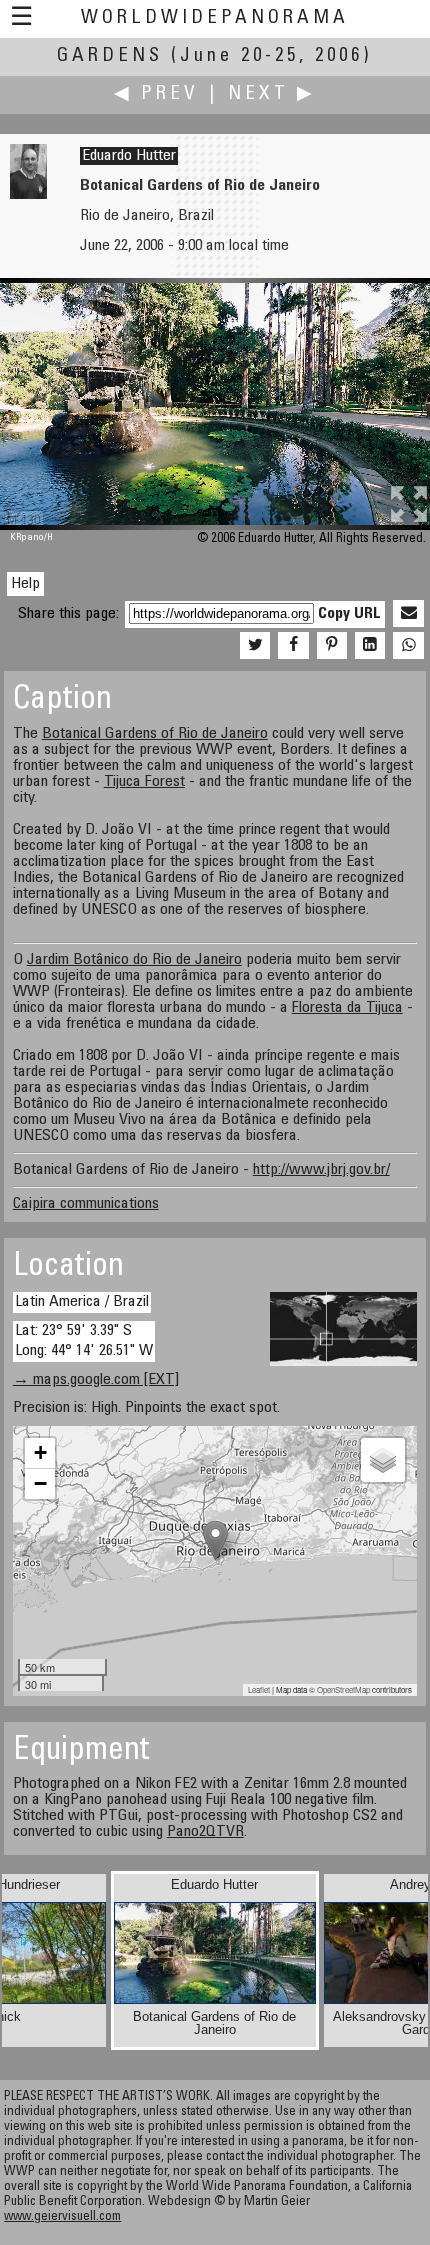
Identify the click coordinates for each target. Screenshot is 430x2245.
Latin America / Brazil (82, 1302)
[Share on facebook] (293, 646)
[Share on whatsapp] (408, 646)
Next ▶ (272, 94)
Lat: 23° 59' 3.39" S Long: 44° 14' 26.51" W (84, 1340)
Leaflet (259, 1689)
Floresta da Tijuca (347, 1008)
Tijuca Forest (144, 782)
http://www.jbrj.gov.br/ (321, 1170)
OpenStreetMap (343, 1689)
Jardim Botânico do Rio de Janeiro (134, 960)
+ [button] (40, 1452)
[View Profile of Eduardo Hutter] (28, 195)
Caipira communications (86, 1204)
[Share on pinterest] (332, 646)
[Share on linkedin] (370, 646)
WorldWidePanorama (215, 18)
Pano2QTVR (205, 1832)
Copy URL (349, 614)
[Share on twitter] (255, 646)
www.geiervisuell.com (62, 2217)
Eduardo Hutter (129, 156)
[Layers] (383, 1460)
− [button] (40, 1483)
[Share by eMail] (408, 614)
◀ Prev (156, 94)
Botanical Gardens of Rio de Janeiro (155, 734)
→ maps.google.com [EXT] (96, 1380)
